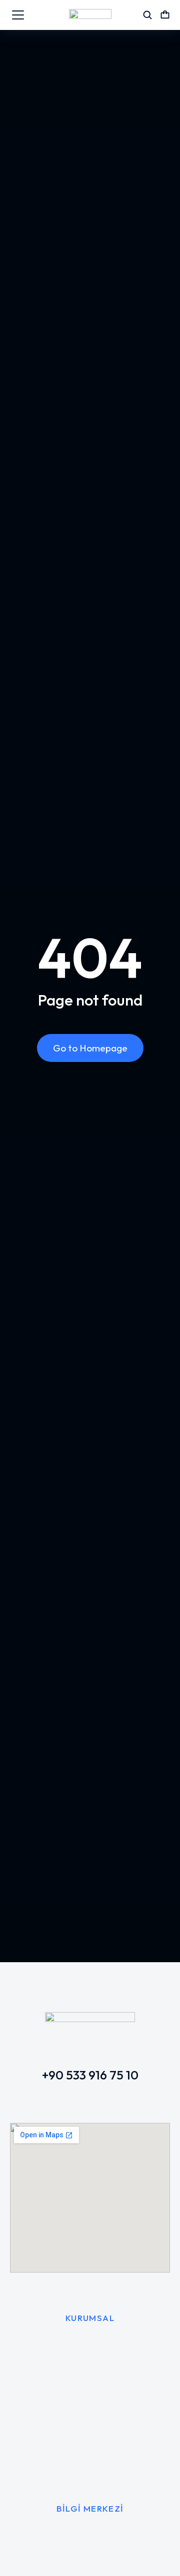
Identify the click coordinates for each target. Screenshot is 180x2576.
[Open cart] (165, 15)
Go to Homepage (90, 1048)
